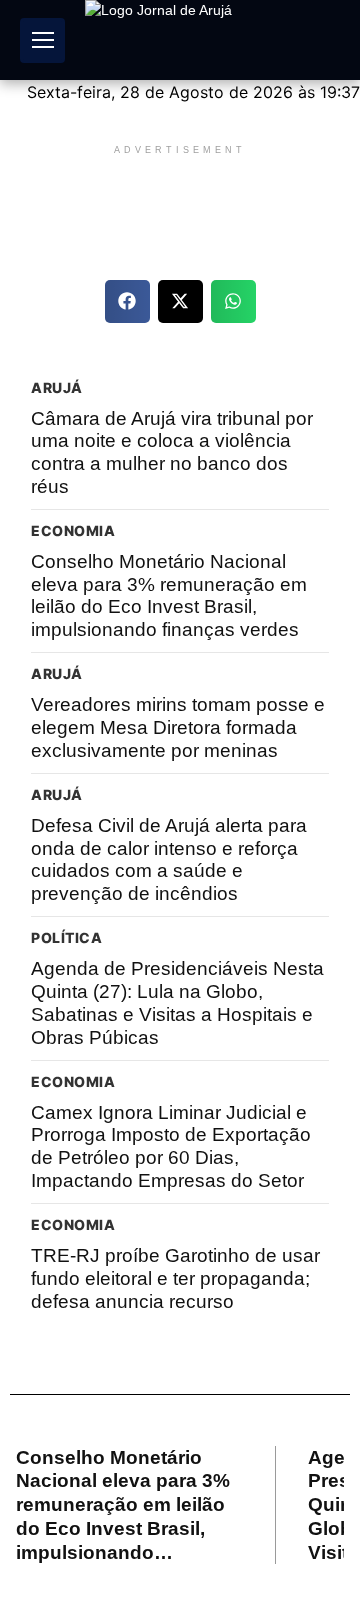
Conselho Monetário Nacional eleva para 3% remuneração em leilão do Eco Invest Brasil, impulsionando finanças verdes (169, 595)
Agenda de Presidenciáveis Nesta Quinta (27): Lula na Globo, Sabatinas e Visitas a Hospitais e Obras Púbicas (177, 1002)
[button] (127, 301)
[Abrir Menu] (42, 40)
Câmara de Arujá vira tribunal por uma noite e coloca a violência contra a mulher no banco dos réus (172, 452)
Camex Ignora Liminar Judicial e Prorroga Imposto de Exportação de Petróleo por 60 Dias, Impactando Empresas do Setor (171, 1146)
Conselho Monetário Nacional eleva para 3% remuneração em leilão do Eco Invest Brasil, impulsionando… (123, 1505)
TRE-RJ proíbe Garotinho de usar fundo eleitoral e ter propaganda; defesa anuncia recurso (175, 1278)
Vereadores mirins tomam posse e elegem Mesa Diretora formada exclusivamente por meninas (178, 727)
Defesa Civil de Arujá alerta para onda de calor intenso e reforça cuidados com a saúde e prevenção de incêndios (169, 859)
